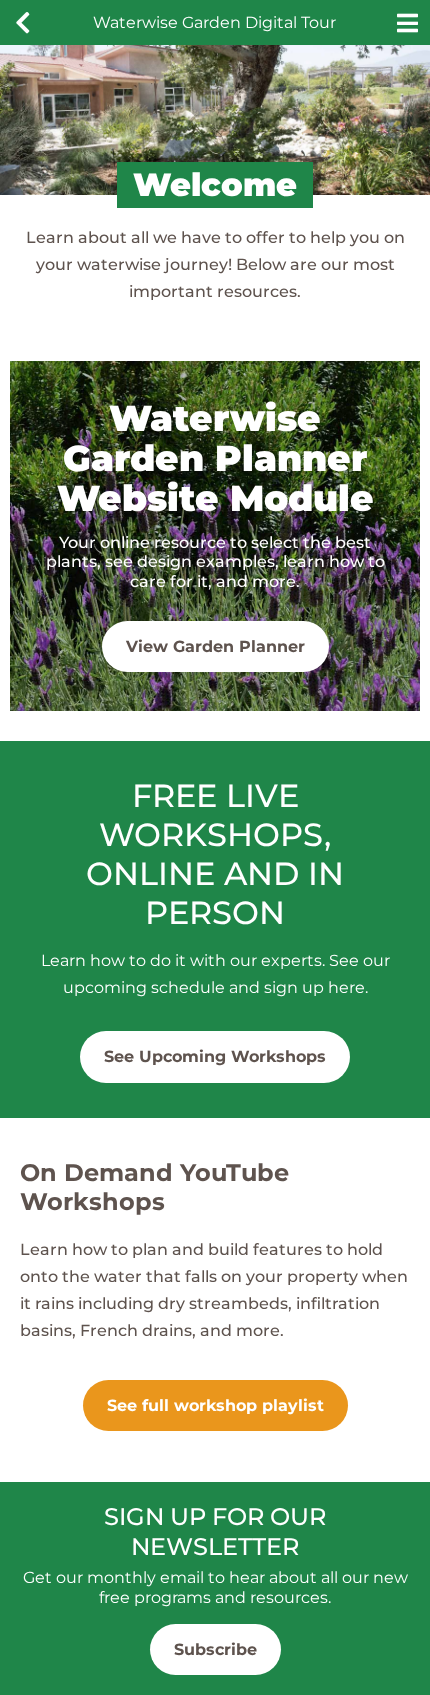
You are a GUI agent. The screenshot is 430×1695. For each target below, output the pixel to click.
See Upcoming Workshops (215, 1056)
